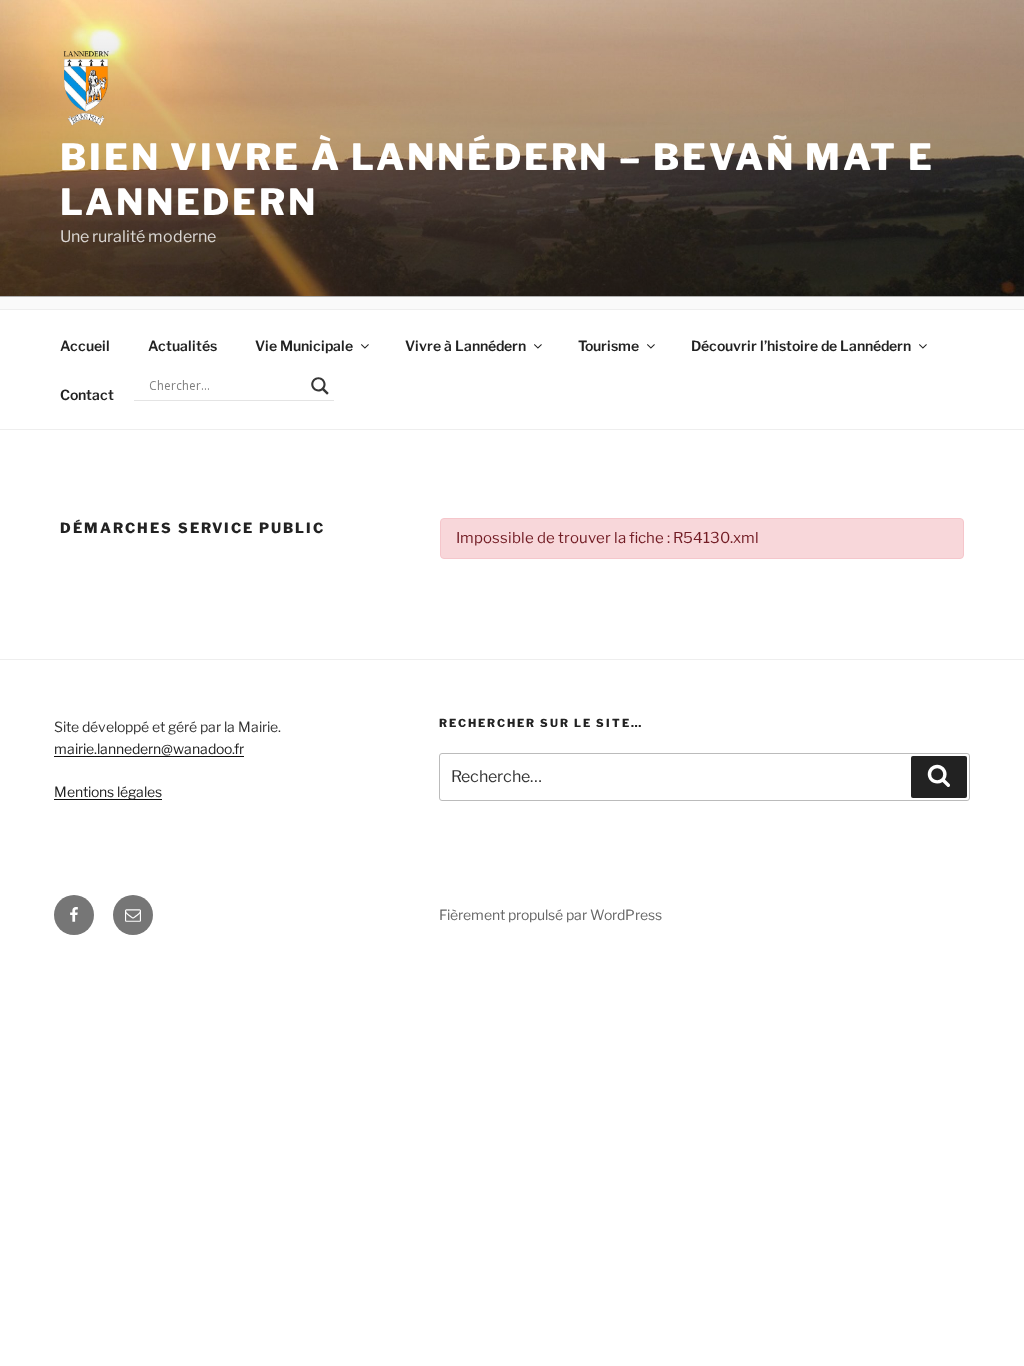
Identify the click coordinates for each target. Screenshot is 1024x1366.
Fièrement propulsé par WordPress (550, 914)
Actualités (182, 345)
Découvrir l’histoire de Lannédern (801, 345)
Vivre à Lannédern (465, 345)
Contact (87, 394)
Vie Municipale (304, 345)
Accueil (85, 345)
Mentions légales (108, 791)
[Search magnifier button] (320, 386)
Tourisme (608, 345)
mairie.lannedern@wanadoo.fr (149, 748)
